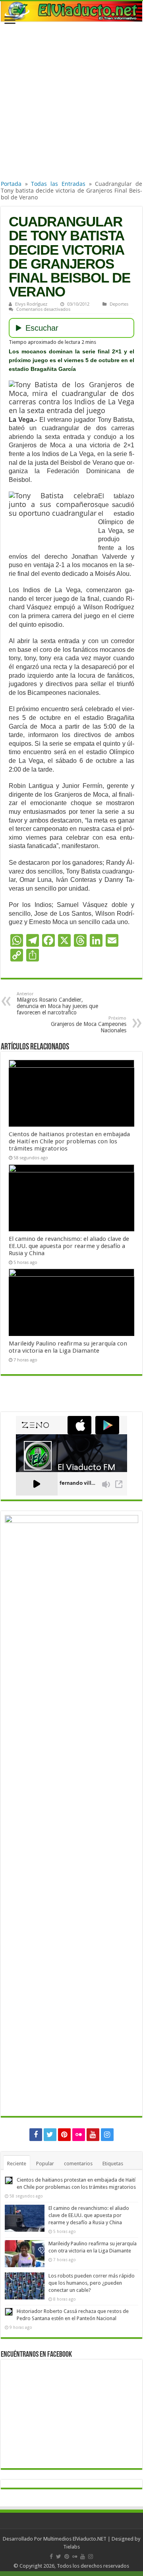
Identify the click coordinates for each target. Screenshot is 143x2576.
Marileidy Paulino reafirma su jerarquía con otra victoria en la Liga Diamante (68, 1347)
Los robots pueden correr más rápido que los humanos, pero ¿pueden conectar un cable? (92, 2283)
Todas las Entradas (58, 184)
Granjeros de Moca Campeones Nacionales (89, 1025)
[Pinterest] (64, 2135)
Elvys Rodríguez (31, 304)
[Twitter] (50, 2135)
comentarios (78, 2164)
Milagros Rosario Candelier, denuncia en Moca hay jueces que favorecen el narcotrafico (57, 1003)
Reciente (17, 2164)
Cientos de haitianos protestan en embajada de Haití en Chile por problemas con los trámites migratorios (69, 1141)
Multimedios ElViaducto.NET (75, 2539)
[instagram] (107, 2135)
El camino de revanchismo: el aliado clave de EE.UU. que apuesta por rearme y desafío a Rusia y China (69, 1246)
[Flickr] (79, 2135)
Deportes (119, 304)
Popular (45, 2164)
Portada (11, 184)
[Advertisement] (71, 103)
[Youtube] (93, 2135)
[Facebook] (36, 2135)
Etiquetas (113, 2164)
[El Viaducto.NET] (71, 11)
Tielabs (71, 2547)
